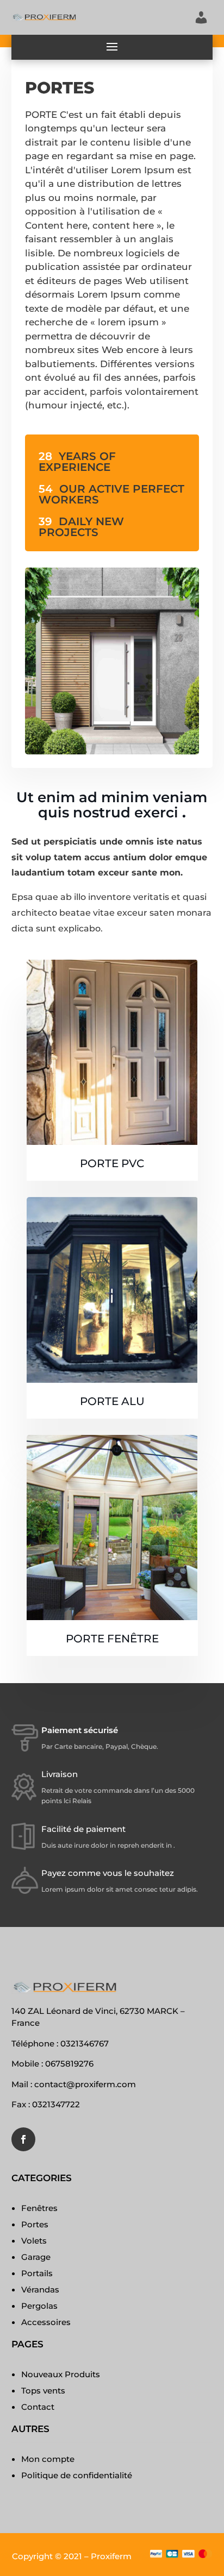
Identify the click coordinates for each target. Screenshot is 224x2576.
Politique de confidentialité (77, 2475)
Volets (34, 2241)
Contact (38, 2407)
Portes (35, 2224)
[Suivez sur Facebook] (23, 2139)
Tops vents (43, 2391)
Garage (36, 2257)
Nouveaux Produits (61, 2374)
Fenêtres (39, 2208)
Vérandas (40, 2290)
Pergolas (39, 2306)
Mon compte (48, 2459)
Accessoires (46, 2322)
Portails (37, 2273)
